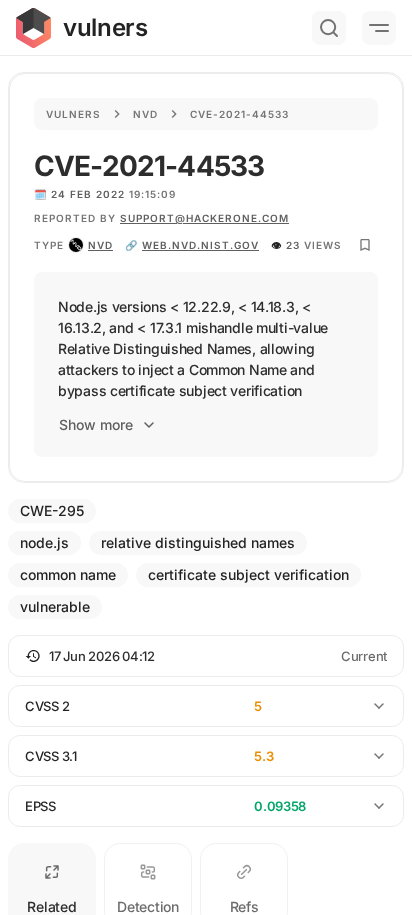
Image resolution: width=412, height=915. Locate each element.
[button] (206, 656)
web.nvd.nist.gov (200, 245)
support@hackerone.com (204, 218)
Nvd (145, 114)
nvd (100, 245)
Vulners (73, 114)
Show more (96, 424)
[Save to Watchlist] (365, 245)
